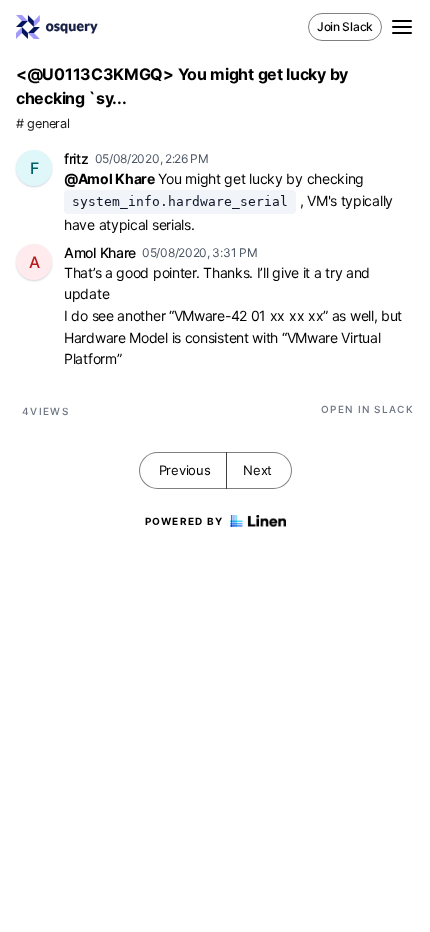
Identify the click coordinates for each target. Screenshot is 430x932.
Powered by (184, 521)
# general (42, 123)
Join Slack (345, 26)
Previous (185, 470)
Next (257, 470)
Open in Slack (367, 409)
